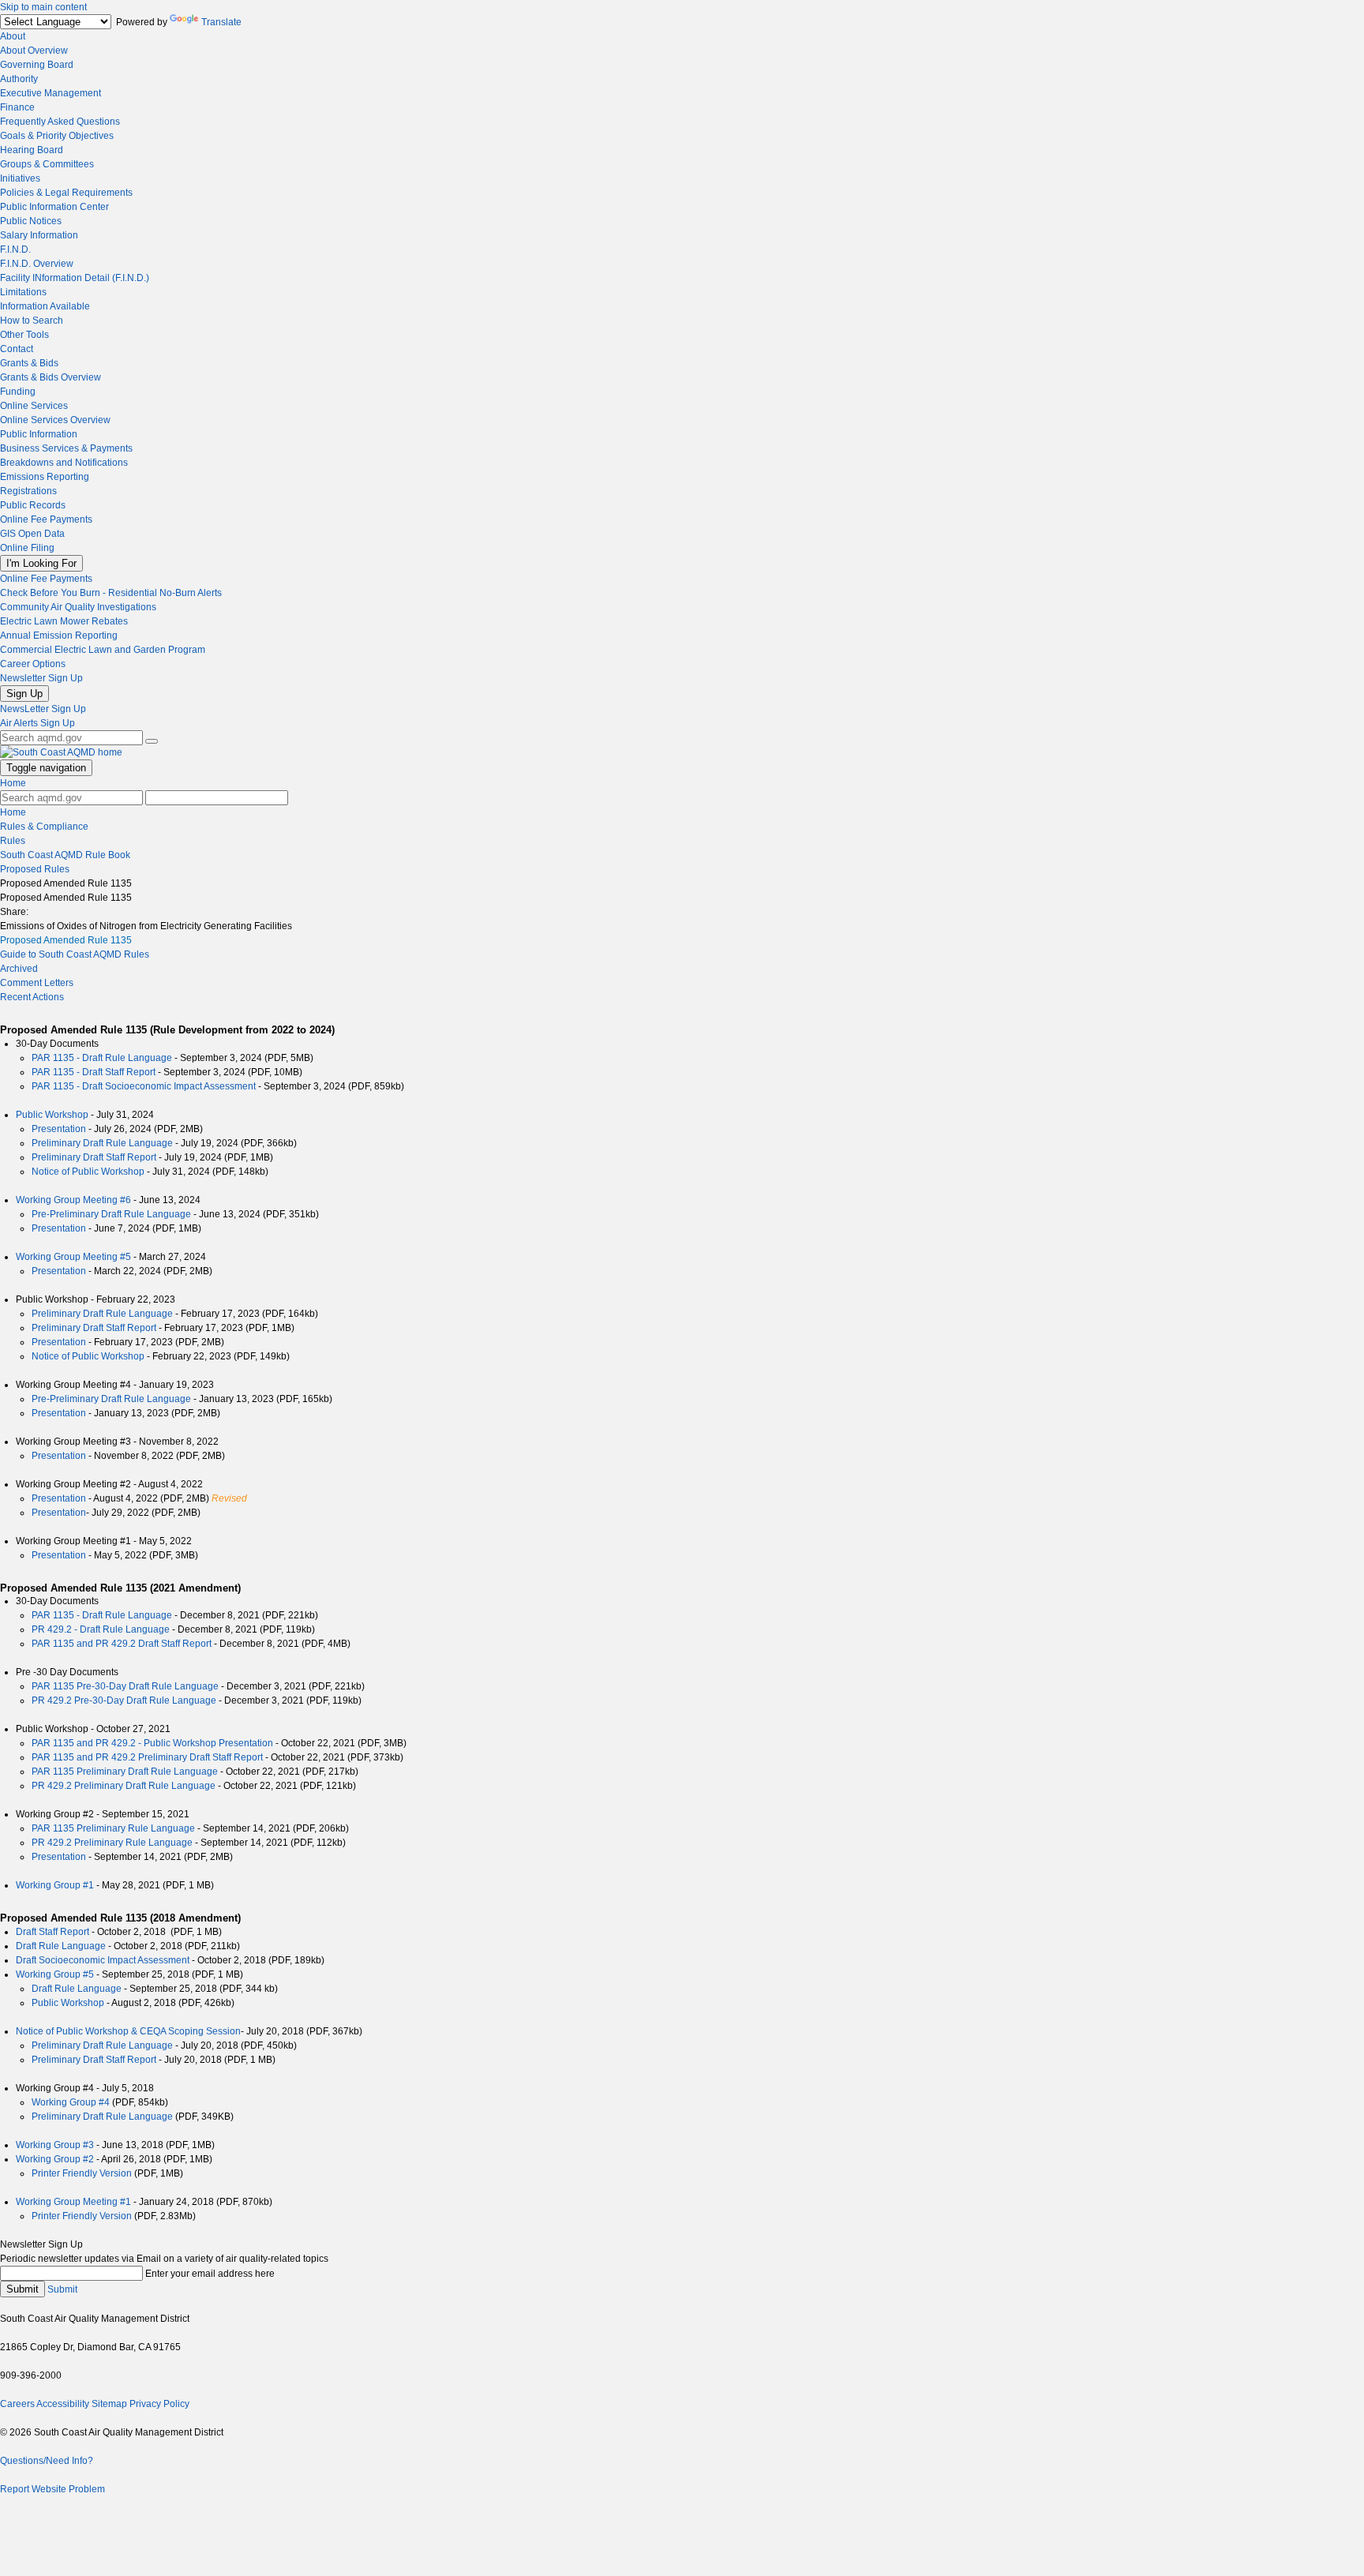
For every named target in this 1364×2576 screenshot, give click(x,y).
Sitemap (109, 2404)
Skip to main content (43, 7)
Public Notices (31, 221)
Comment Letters (37, 983)
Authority (19, 79)
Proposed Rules (35, 869)
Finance (17, 107)
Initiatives (20, 178)
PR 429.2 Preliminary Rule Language (112, 1843)
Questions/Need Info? (47, 2461)
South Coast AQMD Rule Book (65, 855)
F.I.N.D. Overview (37, 264)
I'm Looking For (41, 563)
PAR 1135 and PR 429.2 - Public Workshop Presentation (152, 1743)
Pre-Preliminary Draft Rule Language (111, 1214)
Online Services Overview (55, 420)
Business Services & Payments (66, 448)
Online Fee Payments (46, 519)
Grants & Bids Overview (51, 377)
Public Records (33, 505)
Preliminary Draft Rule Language (102, 1143)
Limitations (23, 292)
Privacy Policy (159, 2404)
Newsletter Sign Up (41, 678)
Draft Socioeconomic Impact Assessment (104, 1960)
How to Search (32, 321)
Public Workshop (52, 1115)
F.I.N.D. (15, 249)
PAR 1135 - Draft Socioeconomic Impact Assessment (144, 1086)
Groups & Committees (47, 164)
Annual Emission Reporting (59, 636)
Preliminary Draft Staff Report (94, 1157)
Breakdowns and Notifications (64, 463)
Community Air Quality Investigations (78, 607)
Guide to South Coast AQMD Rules (75, 954)
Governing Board (37, 65)
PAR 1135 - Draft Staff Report (94, 1072)
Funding (18, 392)
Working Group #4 (71, 2102)
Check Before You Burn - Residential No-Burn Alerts (111, 593)
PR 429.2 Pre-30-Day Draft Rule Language (124, 1700)
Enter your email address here (210, 2274)
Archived (19, 969)
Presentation (59, 1129)
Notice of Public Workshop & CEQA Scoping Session (128, 2031)
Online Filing (27, 548)
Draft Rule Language (62, 1946)
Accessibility (63, 2404)
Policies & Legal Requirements (66, 193)
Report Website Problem (52, 2489)
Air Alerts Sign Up (37, 723)
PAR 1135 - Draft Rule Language (102, 1058)
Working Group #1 (55, 1885)
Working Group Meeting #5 (73, 1257)
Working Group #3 (55, 2145)
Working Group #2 (55, 2159)
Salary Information (39, 235)
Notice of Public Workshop (88, 1172)
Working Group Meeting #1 (73, 2202)
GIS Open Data (32, 534)
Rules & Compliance (44, 827)
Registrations (28, 491)
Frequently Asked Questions (60, 122)
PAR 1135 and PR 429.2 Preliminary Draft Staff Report (147, 1757)
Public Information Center (54, 207)
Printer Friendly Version (82, 2173)
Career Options (33, 664)
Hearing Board (32, 150)
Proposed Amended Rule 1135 (66, 940)
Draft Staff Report (54, 1932)
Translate (221, 22)
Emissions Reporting (45, 477)
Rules (13, 841)
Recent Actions (32, 997)
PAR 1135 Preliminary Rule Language (113, 1828)
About (13, 36)
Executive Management (51, 93)
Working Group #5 (55, 1974)
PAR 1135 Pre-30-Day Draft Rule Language (125, 1686)
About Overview (34, 51)
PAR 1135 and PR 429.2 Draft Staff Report (122, 1644)
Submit (22, 2289)
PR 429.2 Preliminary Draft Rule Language (124, 1786)
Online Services (34, 406)
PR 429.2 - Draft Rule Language (101, 1629)
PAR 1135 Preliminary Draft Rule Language (125, 1772)
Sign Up (24, 694)
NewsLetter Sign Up (43, 709)
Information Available (45, 306)
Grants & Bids (29, 363)
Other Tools (24, 335)
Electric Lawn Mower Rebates (64, 621)
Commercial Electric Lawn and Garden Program (103, 650)
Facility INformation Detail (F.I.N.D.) (75, 278)
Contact (17, 349)
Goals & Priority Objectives (57, 136)
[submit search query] (152, 741)
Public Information (39, 434)
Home (13, 783)
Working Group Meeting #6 (73, 1200)
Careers (17, 2404)
